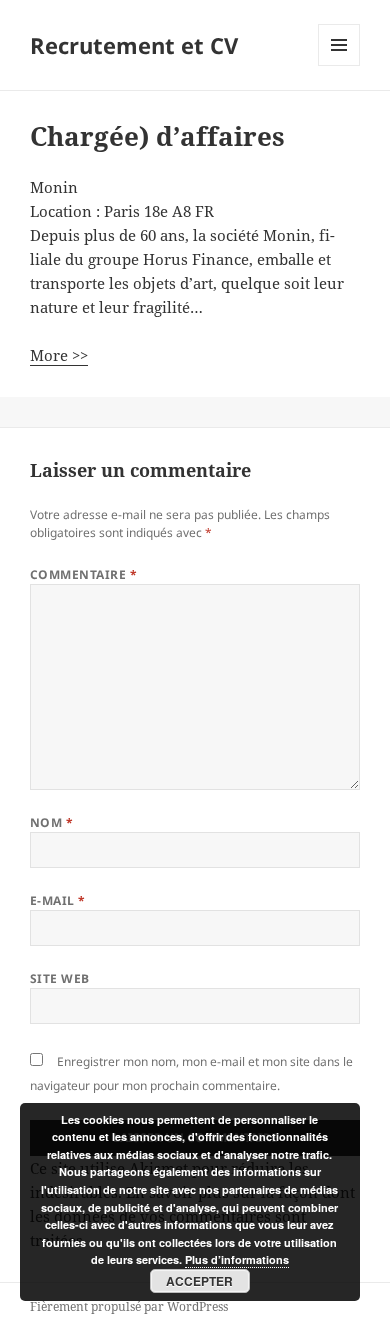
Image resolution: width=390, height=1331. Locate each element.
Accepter (199, 1281)
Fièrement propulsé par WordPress (129, 1306)
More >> (59, 355)
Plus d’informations (237, 1259)
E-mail (58, 900)
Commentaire (83, 574)
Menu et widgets (339, 65)
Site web (60, 978)
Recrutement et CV (134, 45)
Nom (51, 822)
